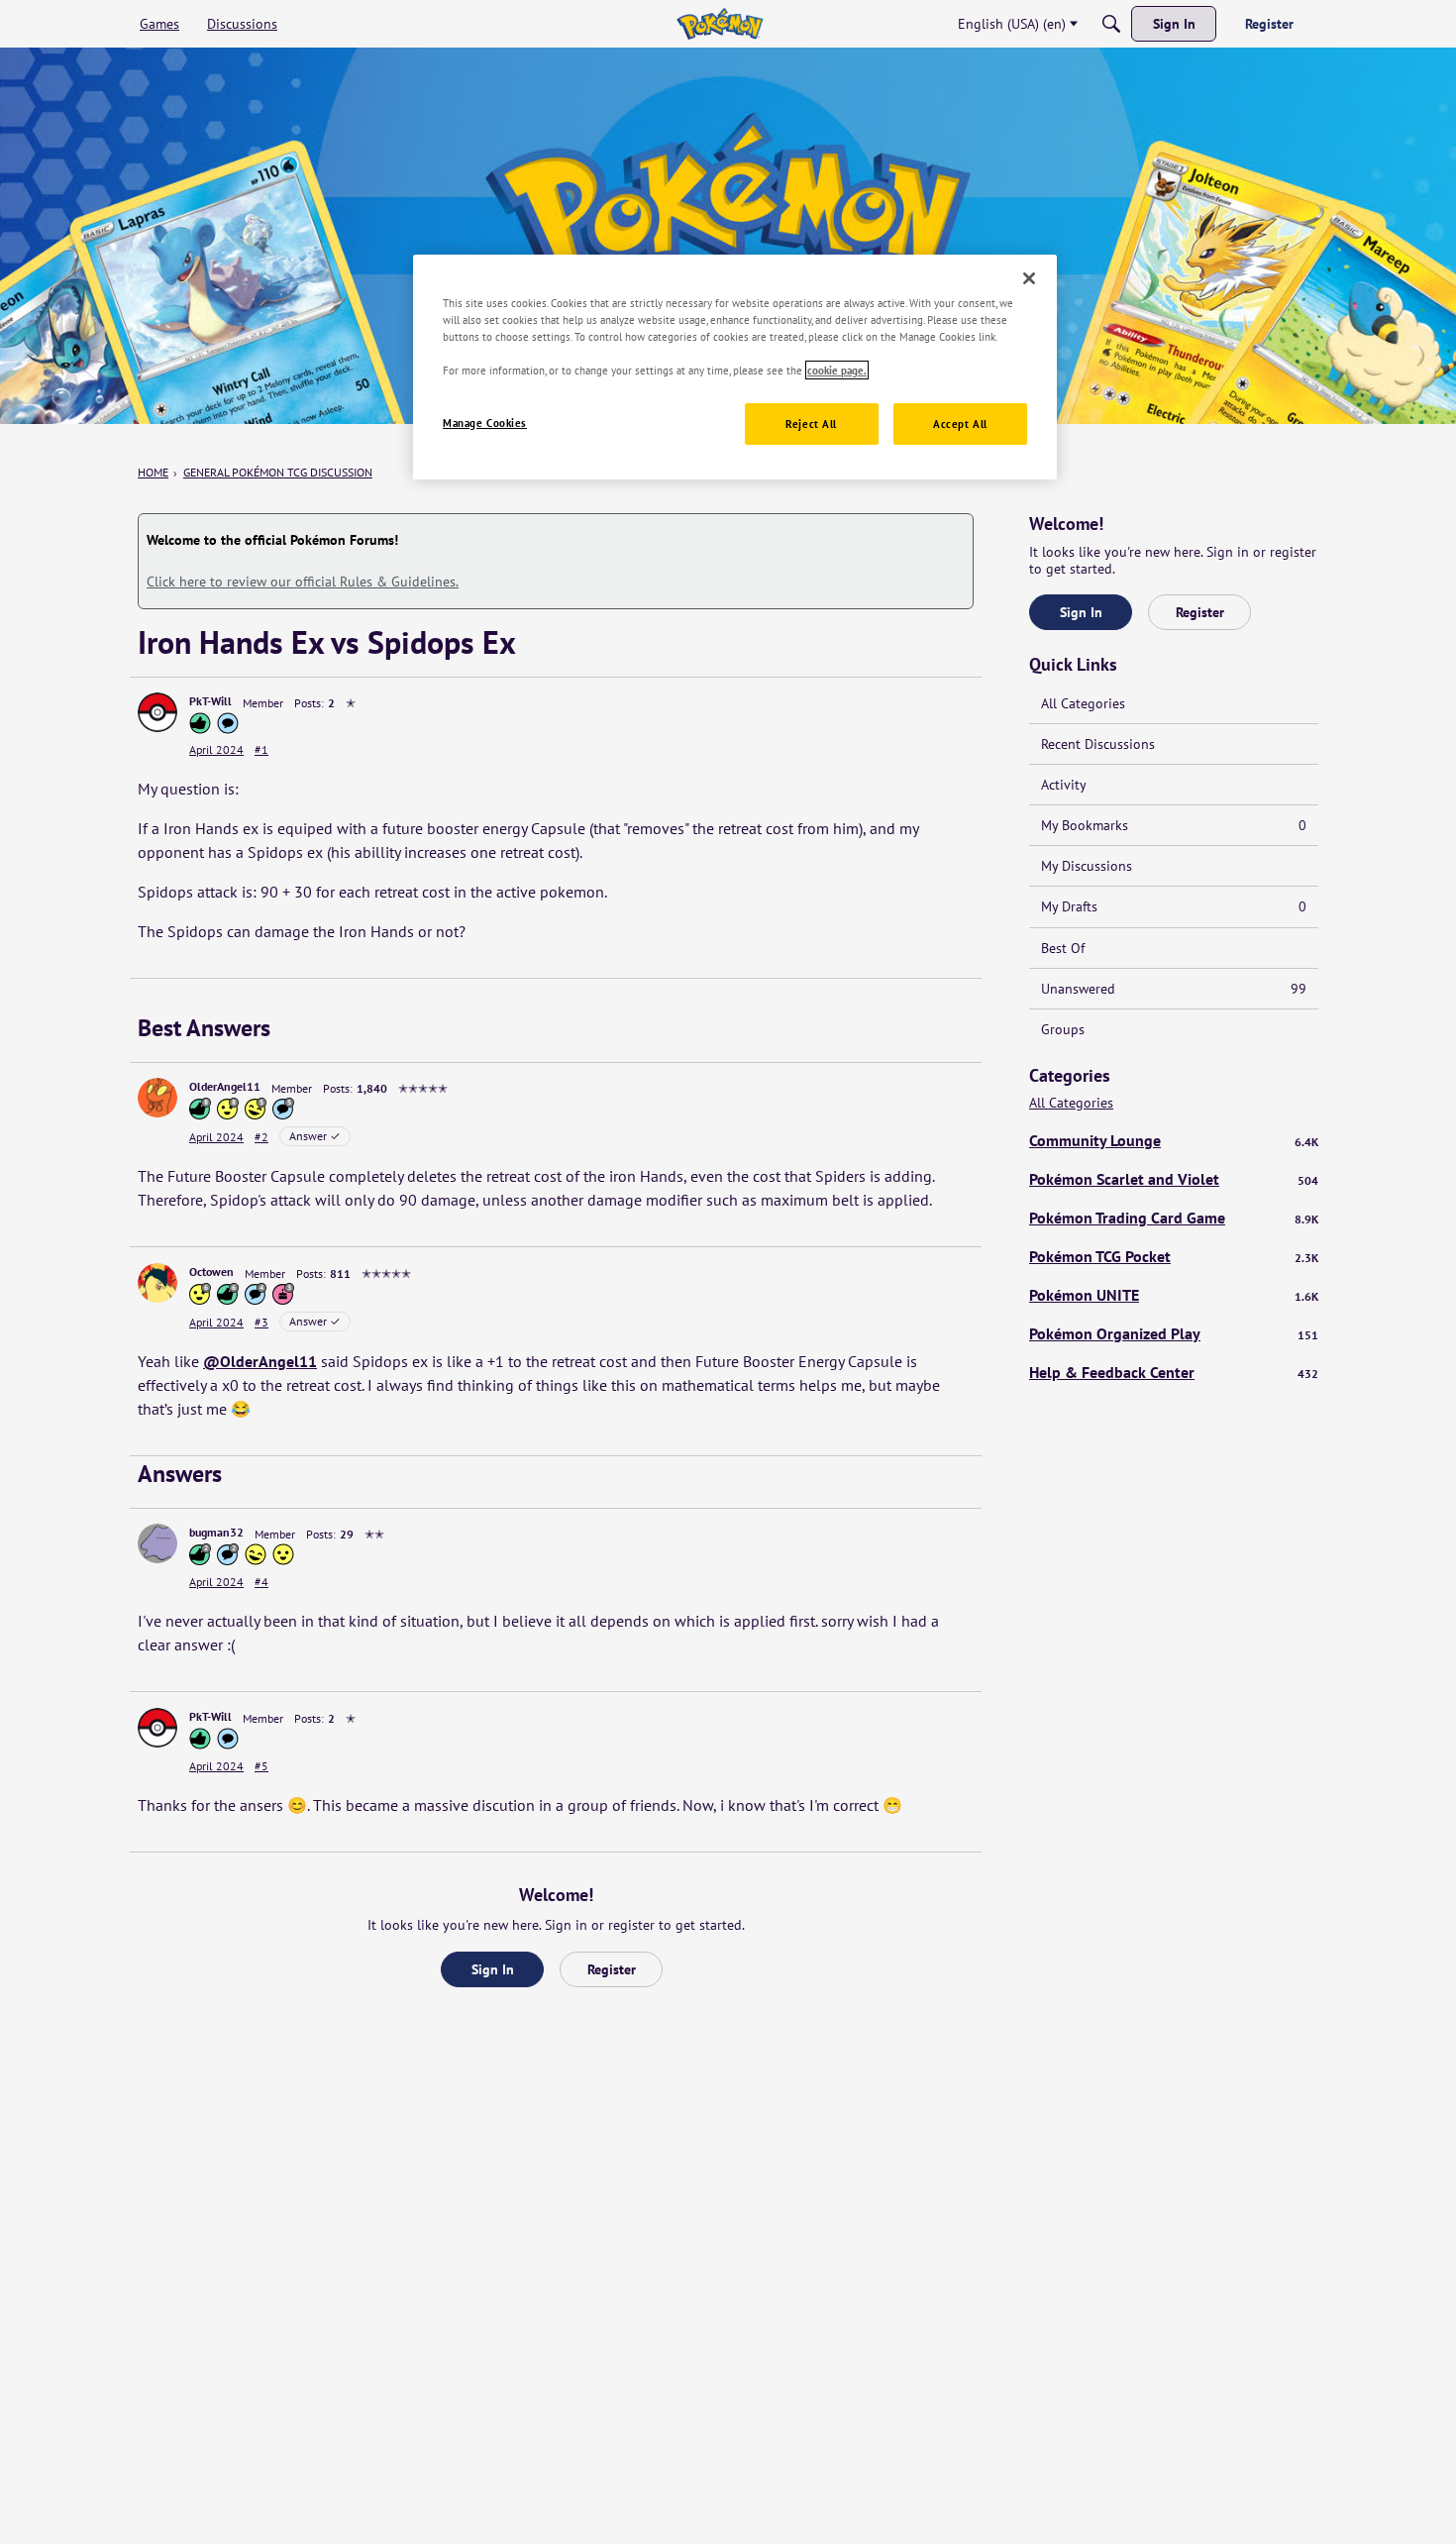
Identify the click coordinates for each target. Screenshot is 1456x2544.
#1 (261, 749)
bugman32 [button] (216, 1532)
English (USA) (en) (1012, 24)
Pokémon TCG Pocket (1174, 1256)
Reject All (811, 424)
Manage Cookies (485, 423)
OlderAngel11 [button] (225, 1086)
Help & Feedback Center (1174, 1372)
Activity (1064, 785)
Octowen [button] (211, 1272)
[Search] (1111, 24)
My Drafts (1174, 906)
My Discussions (1087, 866)
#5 (261, 1766)
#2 (261, 1137)
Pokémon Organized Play (1174, 1333)
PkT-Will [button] (210, 701)
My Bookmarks (1174, 825)
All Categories (1083, 703)
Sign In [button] (493, 1969)
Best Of (1063, 948)
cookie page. (837, 370)
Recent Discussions (1098, 744)
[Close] (1029, 278)
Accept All (960, 424)
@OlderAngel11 (260, 1361)
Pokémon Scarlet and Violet (1174, 1179)
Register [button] (612, 1969)
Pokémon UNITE (1174, 1295)
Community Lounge (1174, 1140)
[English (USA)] (720, 24)
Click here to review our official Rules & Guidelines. (303, 582)
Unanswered (1174, 989)
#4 (261, 1582)
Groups (1063, 1029)
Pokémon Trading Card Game (1174, 1218)
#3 (261, 1322)
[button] (157, 712)
